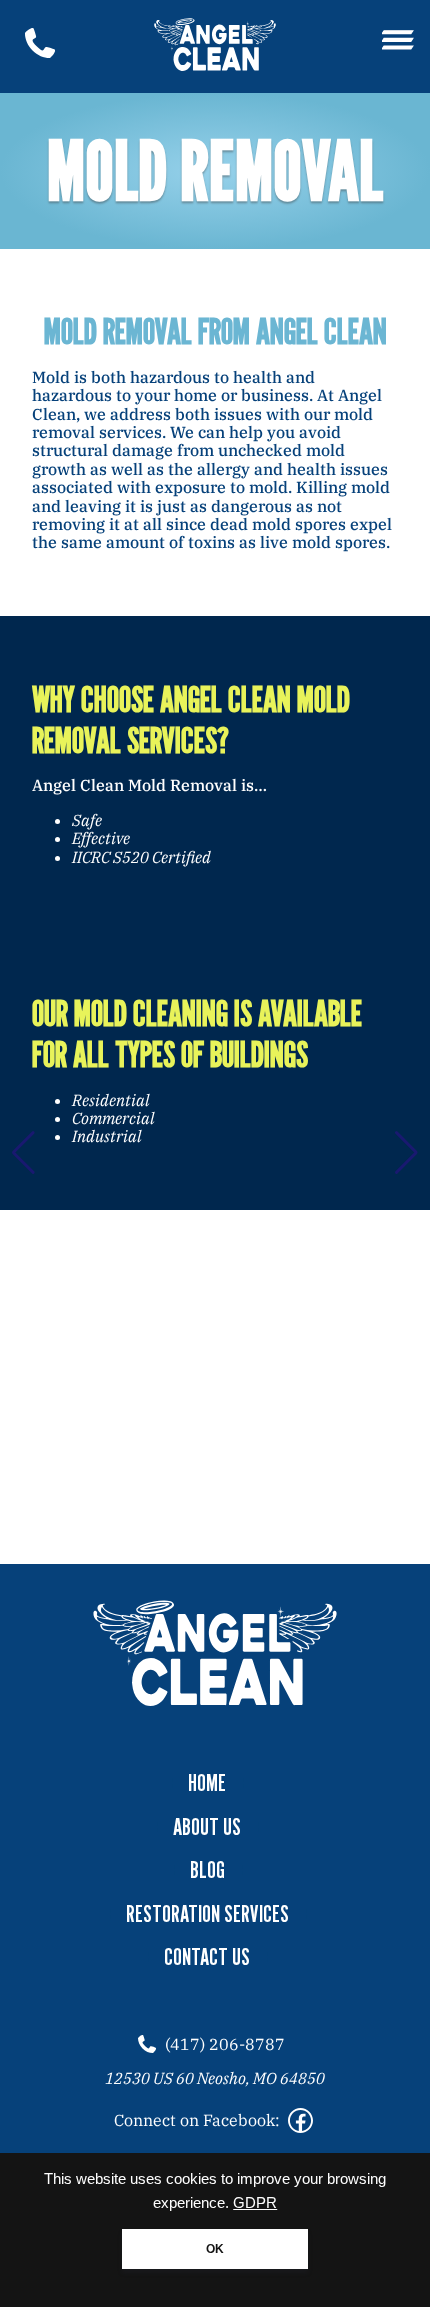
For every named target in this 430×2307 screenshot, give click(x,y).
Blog (207, 1870)
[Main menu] (398, 41)
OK (215, 2249)
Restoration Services (207, 1914)
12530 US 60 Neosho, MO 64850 (215, 2078)
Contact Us (207, 1957)
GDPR (255, 2203)
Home (207, 1783)
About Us (207, 1827)
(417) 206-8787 (225, 2044)
